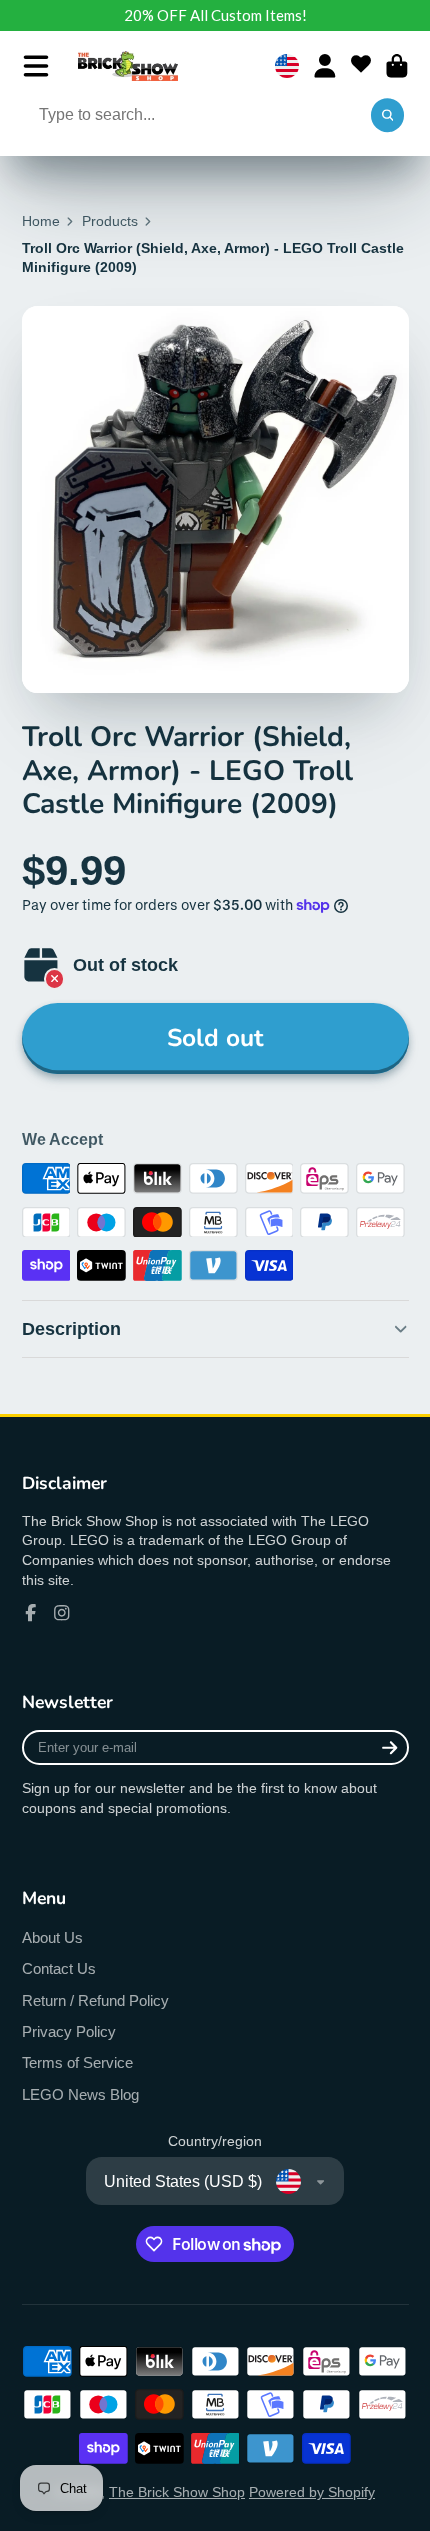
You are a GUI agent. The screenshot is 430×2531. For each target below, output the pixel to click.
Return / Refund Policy (95, 2000)
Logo (128, 66)
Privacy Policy (69, 2031)
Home (41, 221)
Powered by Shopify (312, 2492)
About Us (52, 1937)
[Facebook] (31, 1613)
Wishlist (361, 66)
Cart (397, 66)
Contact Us (59, 1968)
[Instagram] (62, 1613)
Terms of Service (77, 2062)
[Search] (388, 116)
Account (325, 66)
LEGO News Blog (80, 2094)
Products (110, 221)
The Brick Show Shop (177, 2492)
